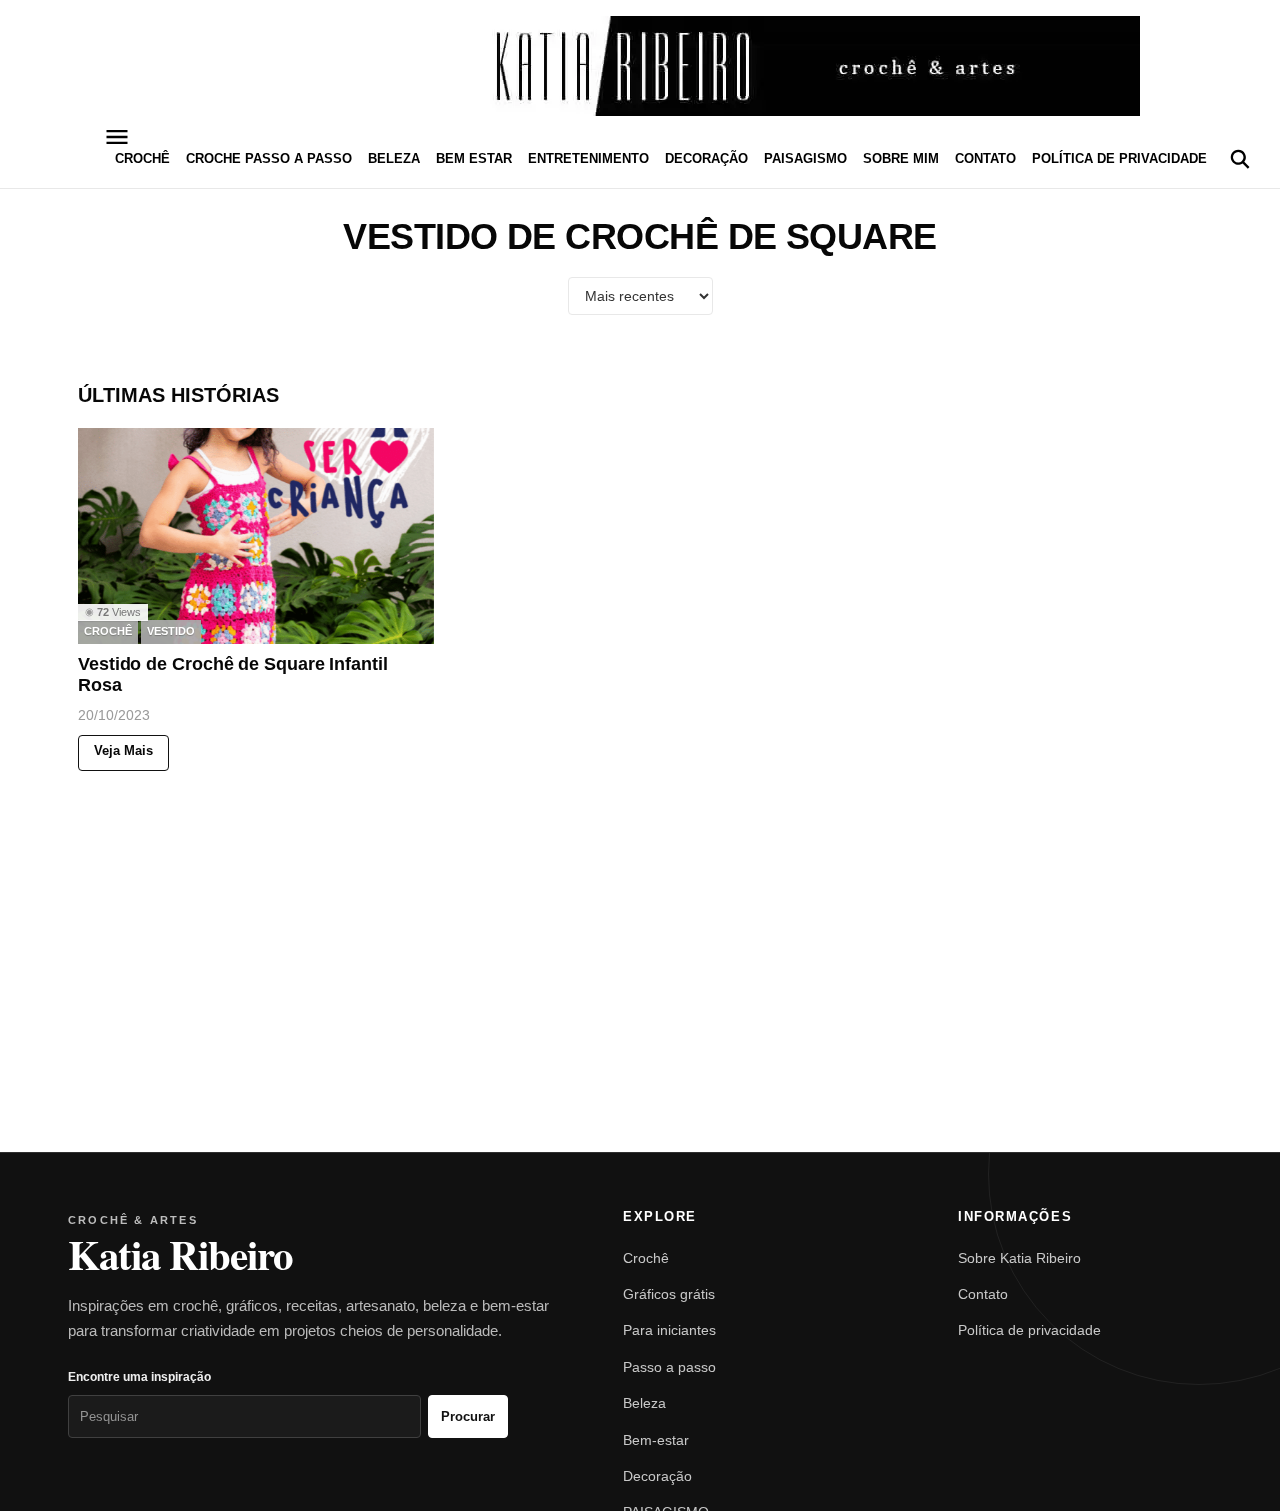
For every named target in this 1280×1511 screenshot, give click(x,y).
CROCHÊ (142, 158)
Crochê (646, 1258)
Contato (985, 158)
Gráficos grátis (669, 1294)
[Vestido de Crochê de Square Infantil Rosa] (256, 536)
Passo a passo (669, 1367)
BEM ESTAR (474, 158)
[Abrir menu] (117, 137)
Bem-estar (656, 1440)
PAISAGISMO (805, 158)
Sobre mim (901, 158)
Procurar (468, 1416)
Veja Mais (123, 751)
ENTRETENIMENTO (588, 158)
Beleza (644, 1403)
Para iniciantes (669, 1330)
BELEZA (394, 158)
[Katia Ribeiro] (640, 66)
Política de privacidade (1119, 158)
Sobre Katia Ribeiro (1019, 1258)
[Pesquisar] (1240, 159)
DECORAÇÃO (706, 158)
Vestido (171, 632)
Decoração (657, 1476)
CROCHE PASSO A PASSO (269, 158)
